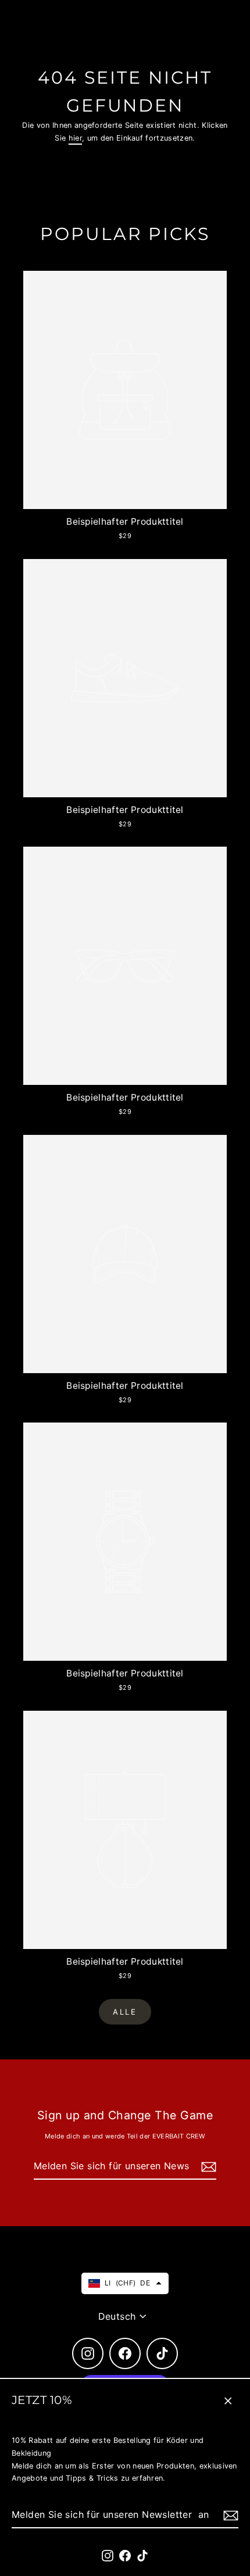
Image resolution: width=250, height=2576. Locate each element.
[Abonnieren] (229, 2515)
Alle (125, 2012)
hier (75, 138)
